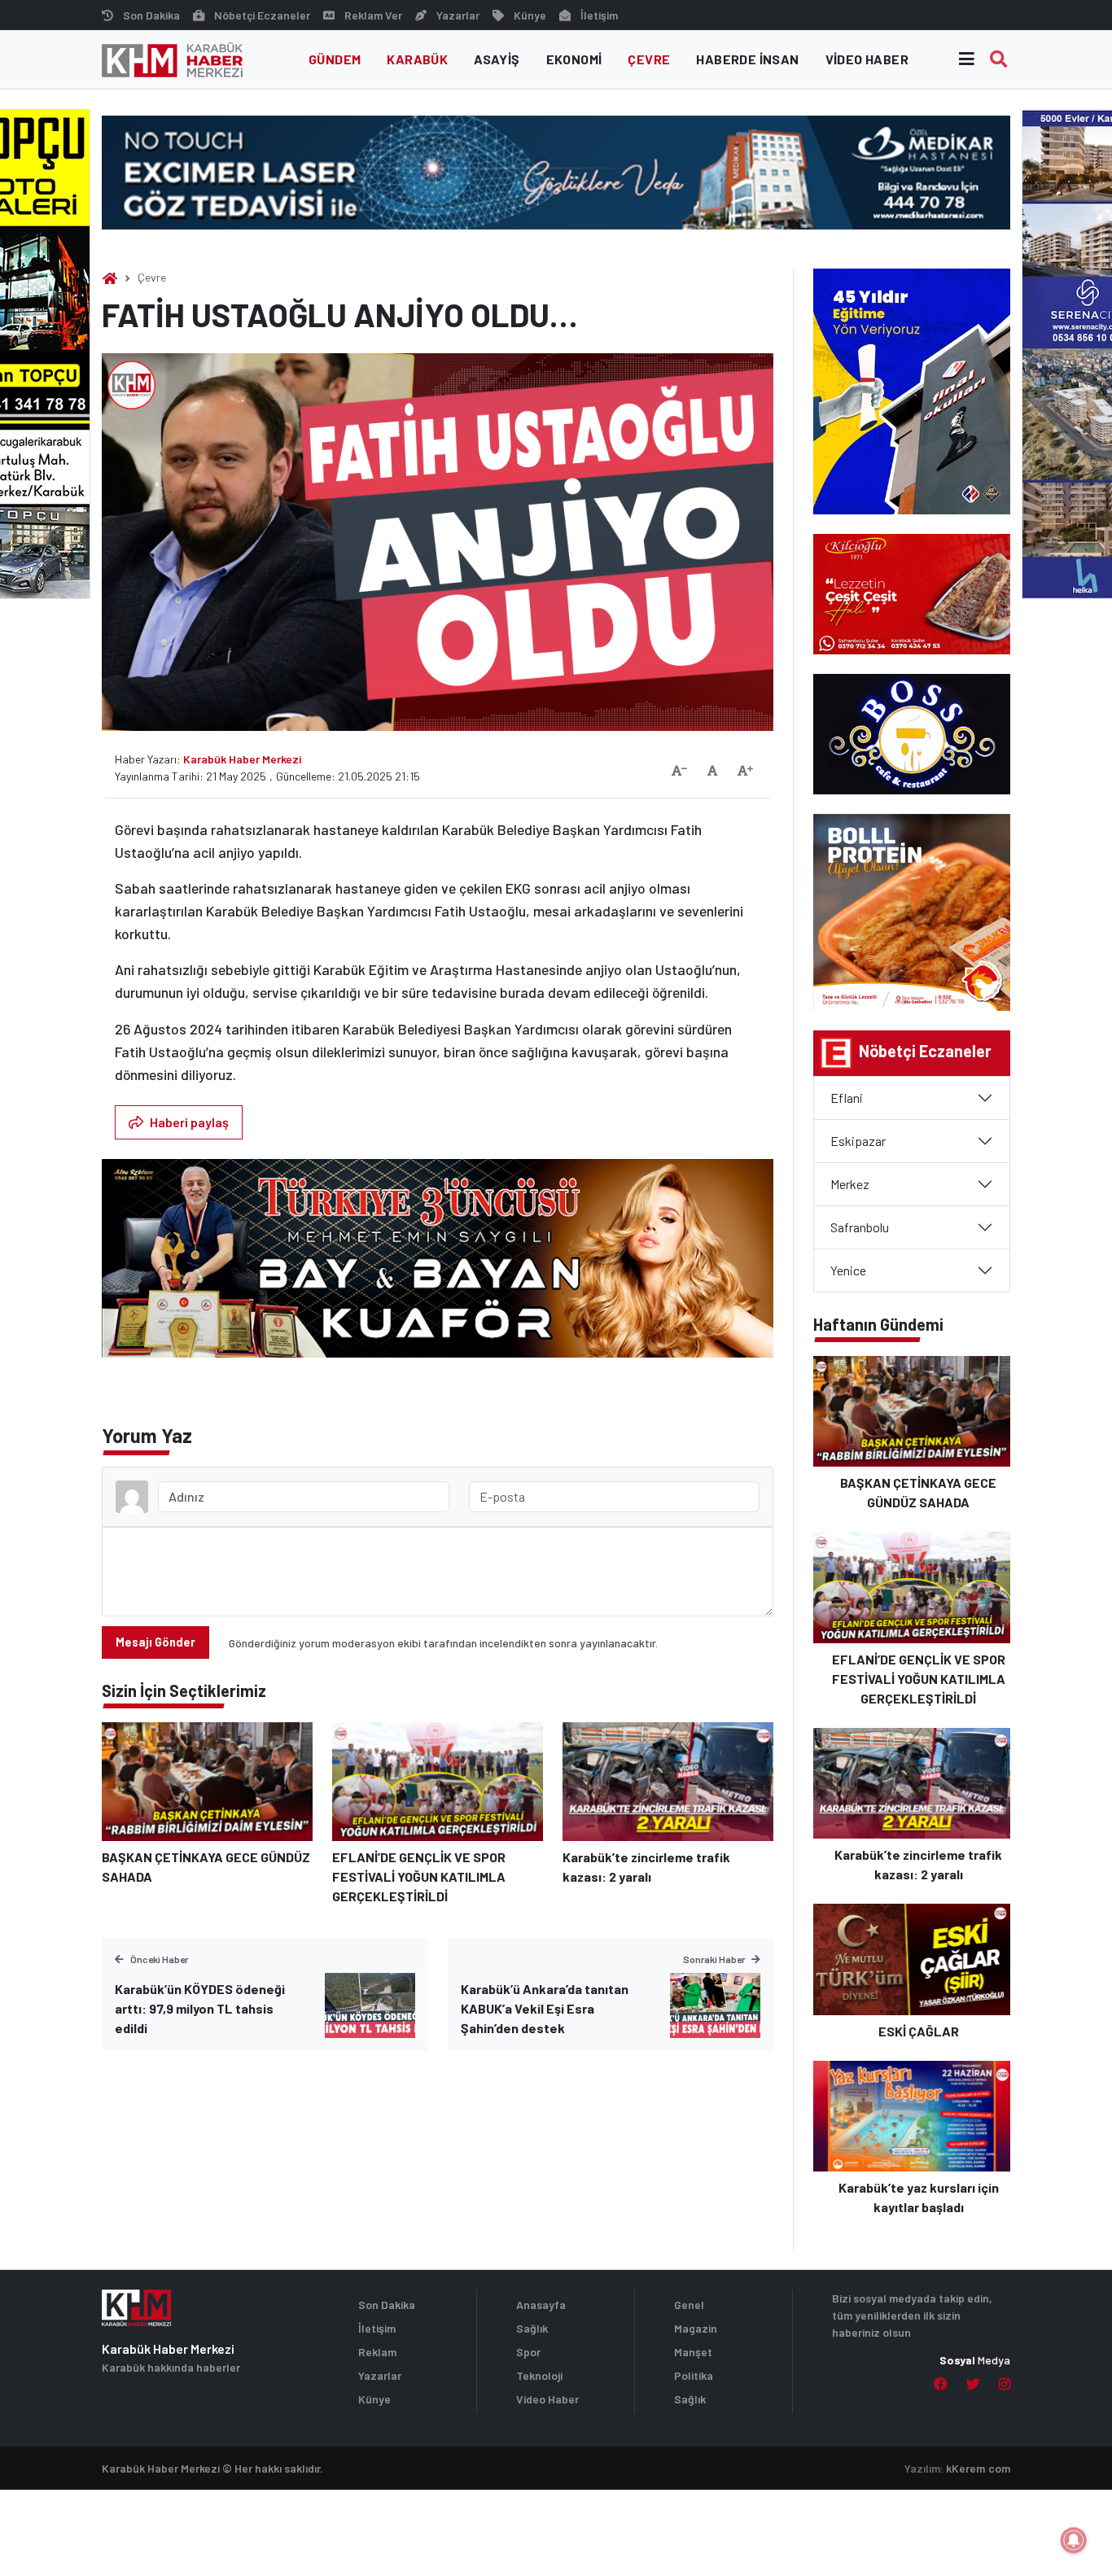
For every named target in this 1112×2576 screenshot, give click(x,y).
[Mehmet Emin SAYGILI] (438, 1266)
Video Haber (867, 59)
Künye (530, 15)
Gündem (335, 59)
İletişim (599, 15)
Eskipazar (858, 1141)
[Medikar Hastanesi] (556, 171)
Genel (689, 2305)
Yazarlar (458, 15)
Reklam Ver (373, 15)
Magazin (696, 2328)
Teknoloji (539, 2375)
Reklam (377, 2352)
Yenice (848, 1270)
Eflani (847, 1098)
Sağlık (532, 2328)
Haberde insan (747, 59)
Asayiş (497, 59)
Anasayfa (541, 2305)
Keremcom (978, 2468)
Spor (528, 2352)
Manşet (693, 2352)
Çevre (649, 59)
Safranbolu (860, 1227)
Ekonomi (574, 59)
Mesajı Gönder (155, 1642)
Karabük (417, 59)
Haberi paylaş (189, 1122)
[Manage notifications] (1074, 2540)
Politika (694, 2375)
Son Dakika (151, 15)
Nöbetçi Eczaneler (262, 15)
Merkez (850, 1184)
